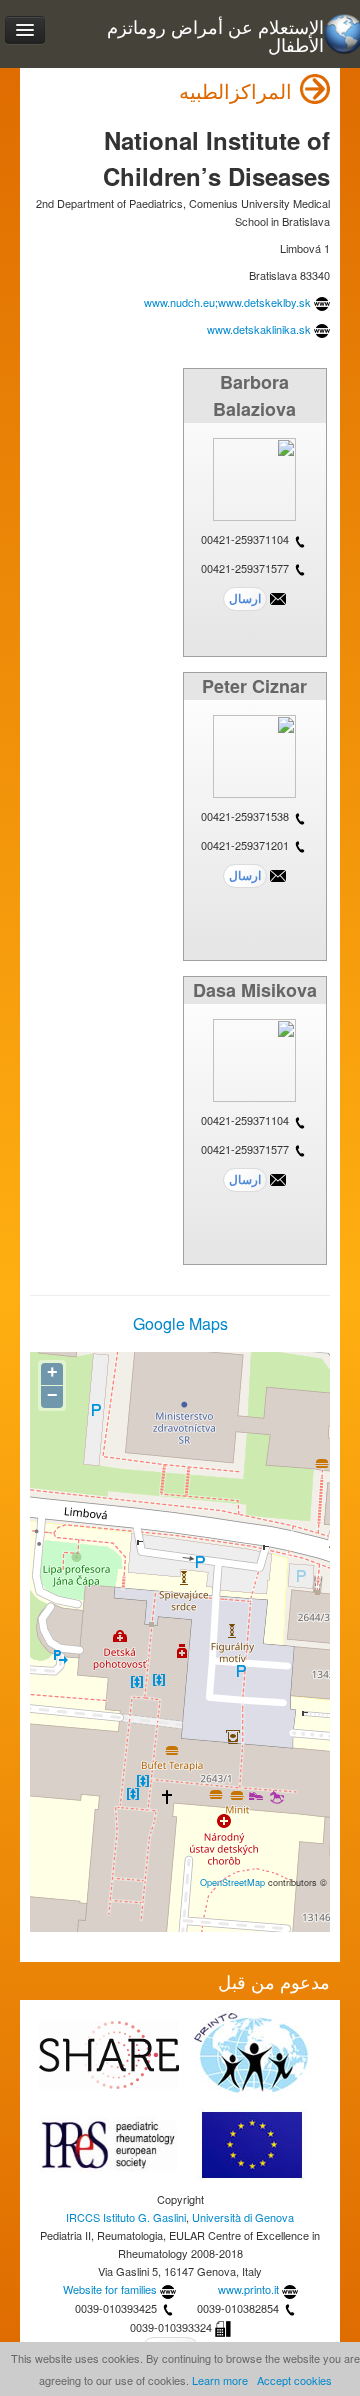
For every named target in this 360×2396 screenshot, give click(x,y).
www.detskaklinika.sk (259, 329)
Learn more (220, 2380)
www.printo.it (248, 2289)
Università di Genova (243, 2217)
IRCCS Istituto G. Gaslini (126, 2217)
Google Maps (180, 1323)
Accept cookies (294, 2380)
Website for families (110, 2289)
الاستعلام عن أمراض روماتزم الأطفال (215, 35)
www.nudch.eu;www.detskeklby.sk (227, 302)
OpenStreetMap (232, 1882)
